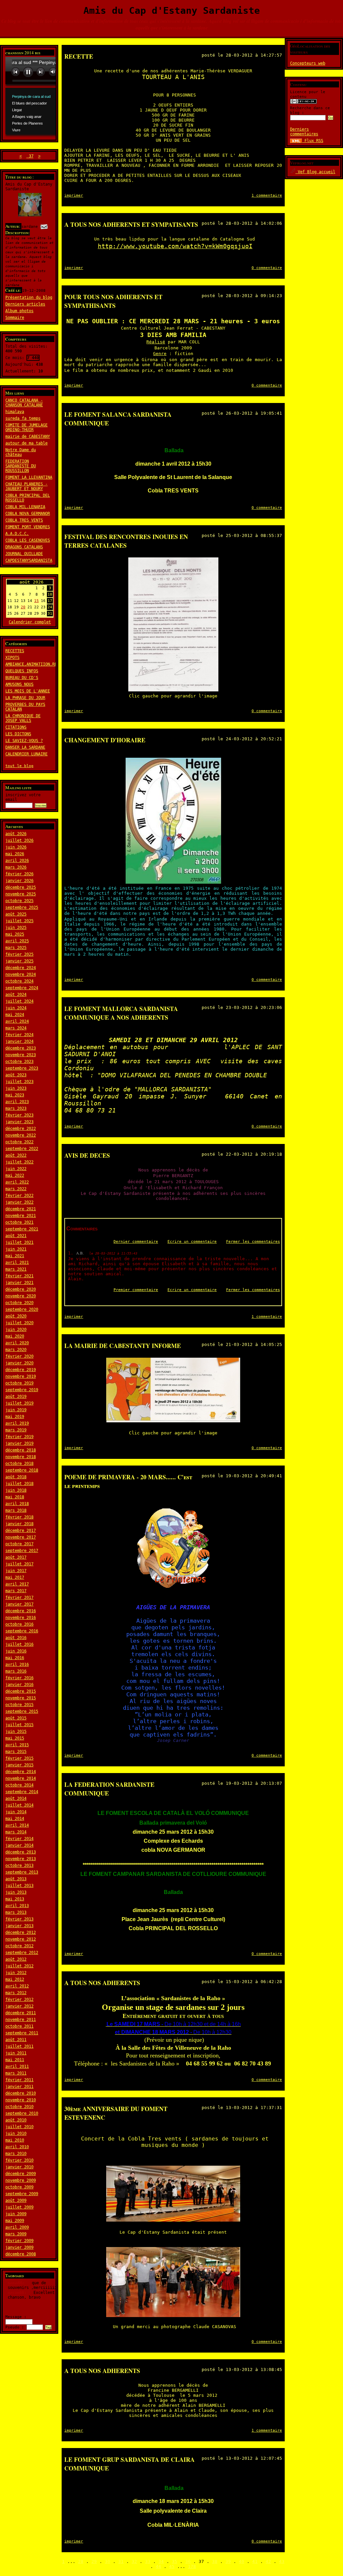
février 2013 (19, 1919)
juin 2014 (16, 1812)
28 (81, 2561)
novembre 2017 (21, 1537)
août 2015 (16, 1718)
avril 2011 (17, 2066)
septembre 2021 (22, 1229)
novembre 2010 (21, 2100)
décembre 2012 (21, 1933)
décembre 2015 (21, 1691)
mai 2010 (15, 2140)
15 (37, 601)
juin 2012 (16, 1973)
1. (72, 1253)
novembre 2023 (21, 1055)
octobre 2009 (19, 2187)
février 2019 (19, 1437)
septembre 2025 (22, 907)
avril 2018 (17, 1504)
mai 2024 (15, 1015)
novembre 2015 (21, 1698)
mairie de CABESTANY (28, 436)
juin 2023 (16, 1088)
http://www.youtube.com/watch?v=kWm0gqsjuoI (175, 246)
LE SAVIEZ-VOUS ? (24, 741)
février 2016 (19, 1678)
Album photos (19, 311)
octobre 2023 (19, 1062)
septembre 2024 (22, 988)
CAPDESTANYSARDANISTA (29, 560)
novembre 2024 (21, 974)
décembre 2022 (21, 1129)
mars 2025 (16, 948)
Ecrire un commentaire (192, 1242)
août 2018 (16, 1477)
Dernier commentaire (136, 1242)
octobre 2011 (19, 2026)
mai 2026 (15, 854)
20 (23, 607)
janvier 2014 (19, 1845)
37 (30, 156)
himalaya (15, 412)
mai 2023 (15, 1095)
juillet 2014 (19, 1805)
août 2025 (16, 914)
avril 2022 (17, 1182)
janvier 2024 (19, 1041)
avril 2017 (17, 1584)
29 (94, 2561)
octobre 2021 (19, 1222)
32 (134, 2561)
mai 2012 (15, 1979)
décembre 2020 (21, 1289)
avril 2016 (17, 1665)
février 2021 (19, 1276)
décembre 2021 (21, 1209)
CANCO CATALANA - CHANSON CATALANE (24, 403)
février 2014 (19, 1839)
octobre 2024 (19, 981)
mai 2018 (15, 1497)
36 (188, 2561)
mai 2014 (15, 1819)
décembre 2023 (21, 1048)
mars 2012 (16, 1993)
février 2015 (19, 1758)
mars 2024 (16, 1028)
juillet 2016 (19, 1644)
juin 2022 (16, 1169)
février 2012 (19, 1999)
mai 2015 (15, 1738)
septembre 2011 (22, 2033)
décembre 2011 (21, 2013)
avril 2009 (17, 2227)
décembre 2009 (21, 2174)
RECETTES (15, 651)
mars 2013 (16, 1912)
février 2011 (19, 2080)
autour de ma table (26, 443)
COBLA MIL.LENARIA (25, 507)
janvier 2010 (19, 2167)
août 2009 (16, 2200)
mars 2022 (16, 1189)
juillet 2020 (19, 1323)
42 (268, 2561)
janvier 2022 (19, 1202)
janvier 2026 (19, 881)
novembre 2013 (21, 1859)
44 (158, 2566)
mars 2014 (16, 1832)
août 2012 (16, 1959)
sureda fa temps (23, 418)
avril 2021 (17, 1263)
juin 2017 (16, 1571)
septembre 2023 (22, 1068)
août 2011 (16, 2040)
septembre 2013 (22, 1872)
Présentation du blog (29, 297)
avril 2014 (17, 1825)
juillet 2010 (19, 2127)
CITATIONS (16, 727)
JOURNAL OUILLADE (24, 554)
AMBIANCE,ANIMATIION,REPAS (35, 664)
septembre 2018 (22, 1470)
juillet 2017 (19, 1564)
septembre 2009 (22, 2194)
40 (242, 2561)
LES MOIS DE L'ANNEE (28, 691)
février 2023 (19, 1115)
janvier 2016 (19, 1685)
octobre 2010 (19, 2107)
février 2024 (19, 1035)
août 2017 (16, 1557)
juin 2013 (16, 1892)
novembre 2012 (21, 1939)
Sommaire (15, 318)
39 (228, 2561)
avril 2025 (17, 941)
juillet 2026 (19, 840)
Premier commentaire (136, 1290)
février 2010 (19, 2160)
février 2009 (19, 2241)
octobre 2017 (19, 1544)
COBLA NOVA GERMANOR (28, 514)
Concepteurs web (308, 63)
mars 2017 (16, 1591)
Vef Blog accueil (315, 172)
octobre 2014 (19, 1785)
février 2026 (19, 874)
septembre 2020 (22, 1309)
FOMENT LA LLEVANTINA (29, 477)
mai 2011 (15, 2060)
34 (161, 2561)
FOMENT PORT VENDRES (28, 527)
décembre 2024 (21, 968)
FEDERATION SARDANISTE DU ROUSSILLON (21, 466)
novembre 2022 (21, 1135)
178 (192, 2566)
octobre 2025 (19, 901)
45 (172, 2566)
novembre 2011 (21, 2020)
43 (282, 2561)
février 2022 (19, 1196)
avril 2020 (17, 1343)
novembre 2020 (21, 1296)
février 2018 (19, 1517)
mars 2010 (16, 2154)
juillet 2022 (19, 1162)
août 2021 (16, 1236)
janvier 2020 (19, 1363)
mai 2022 (15, 1175)
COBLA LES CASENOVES (28, 540)
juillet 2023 (19, 1082)
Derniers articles (25, 304)
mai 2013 (15, 1899)
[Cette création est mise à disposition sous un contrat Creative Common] (303, 103)
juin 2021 (16, 1249)
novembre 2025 (21, 894)
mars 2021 (16, 1269)
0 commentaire (267, 268)
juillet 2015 (19, 1725)
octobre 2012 (19, 1946)
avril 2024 (17, 1021)
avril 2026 (17, 861)
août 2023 (16, 1075)
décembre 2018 (21, 1450)
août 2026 (16, 834)
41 (255, 2561)
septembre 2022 (22, 1149)
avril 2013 (17, 1906)
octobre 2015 (19, 1705)
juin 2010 (16, 2133)
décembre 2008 (21, 2254)
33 (148, 2561)
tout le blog (19, 766)
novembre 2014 (21, 1778)
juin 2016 (16, 1651)
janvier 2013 (19, 1926)
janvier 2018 (19, 1524)
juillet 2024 (19, 1001)
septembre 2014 (22, 1792)
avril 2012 (17, 1986)
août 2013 (16, 1879)
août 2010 (16, 2120)
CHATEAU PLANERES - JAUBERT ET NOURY (26, 486)
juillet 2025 (19, 921)
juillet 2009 (19, 2207)
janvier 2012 (19, 2006)
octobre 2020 (19, 1303)
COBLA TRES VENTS (24, 520)
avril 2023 (17, 1102)
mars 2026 (16, 867)
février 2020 (19, 1356)
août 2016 (16, 1638)
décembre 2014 (21, 1772)
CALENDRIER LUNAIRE (26, 754)
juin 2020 (16, 1330)
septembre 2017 (22, 1551)
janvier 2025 (19, 961)
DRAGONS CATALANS (24, 547)
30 (108, 2561)
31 (121, 2561)
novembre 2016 (21, 1618)
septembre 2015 (22, 1711)
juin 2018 (16, 1490)
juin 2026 (16, 847)
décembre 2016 (21, 1611)
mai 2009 (15, 2221)
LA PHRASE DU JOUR (25, 698)
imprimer (74, 195)
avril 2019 (17, 1423)
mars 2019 (16, 1430)
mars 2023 (16, 1108)
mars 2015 (16, 1752)
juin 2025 (16, 928)
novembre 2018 (21, 1457)
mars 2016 (16, 1671)
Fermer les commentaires (253, 1242)
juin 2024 (16, 1008)
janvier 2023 (19, 1122)
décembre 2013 (21, 1852)
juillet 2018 (19, 1484)
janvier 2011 (19, 2087)
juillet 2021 (19, 1242)
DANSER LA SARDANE (25, 747)
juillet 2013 (19, 1886)
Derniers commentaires (304, 132)
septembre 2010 (22, 2113)
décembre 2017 (21, 1531)
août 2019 (16, 1397)
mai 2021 (15, 1256)
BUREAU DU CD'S (22, 678)
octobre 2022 (19, 1142)
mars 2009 (16, 2234)
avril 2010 (17, 2147)
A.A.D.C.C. (17, 534)
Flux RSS (313, 141)
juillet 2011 (19, 2046)
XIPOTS (12, 658)
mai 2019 (15, 1417)
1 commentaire (267, 195)
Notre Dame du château (21, 452)
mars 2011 (16, 2073)
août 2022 (16, 1155)
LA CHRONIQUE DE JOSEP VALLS (23, 718)
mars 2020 (16, 1350)
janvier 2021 (19, 1283)
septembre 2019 (22, 1390)
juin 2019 (16, 1410)
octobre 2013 (19, 1866)
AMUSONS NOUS (19, 684)
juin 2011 (16, 2053)
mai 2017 (15, 1577)
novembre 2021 (21, 1216)
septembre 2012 (22, 1953)
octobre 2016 (19, 1624)
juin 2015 (16, 1732)
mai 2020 (15, 1336)
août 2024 (16, 995)
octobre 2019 (19, 1383)
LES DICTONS (18, 734)
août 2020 (16, 1316)
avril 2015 (17, 1745)
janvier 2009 (19, 2247)
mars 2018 (16, 1510)
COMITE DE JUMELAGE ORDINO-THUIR (26, 427)
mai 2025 (15, 934)
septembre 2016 (22, 1631)
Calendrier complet (30, 622)
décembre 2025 (21, 887)
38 (215, 2561)
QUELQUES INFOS (22, 671)
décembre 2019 (21, 1370)
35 (175, 2561)
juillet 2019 (19, 1403)
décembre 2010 (21, 2093)
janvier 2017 (19, 1604)
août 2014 (16, 1799)
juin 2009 (16, 2214)
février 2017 (19, 1598)
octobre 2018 (19, 1464)
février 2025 (19, 954)
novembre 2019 (21, 1376)
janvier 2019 (19, 1443)
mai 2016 (15, 1658)
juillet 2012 (19, 1966)
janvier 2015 (19, 1765)
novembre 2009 (21, 2180)
